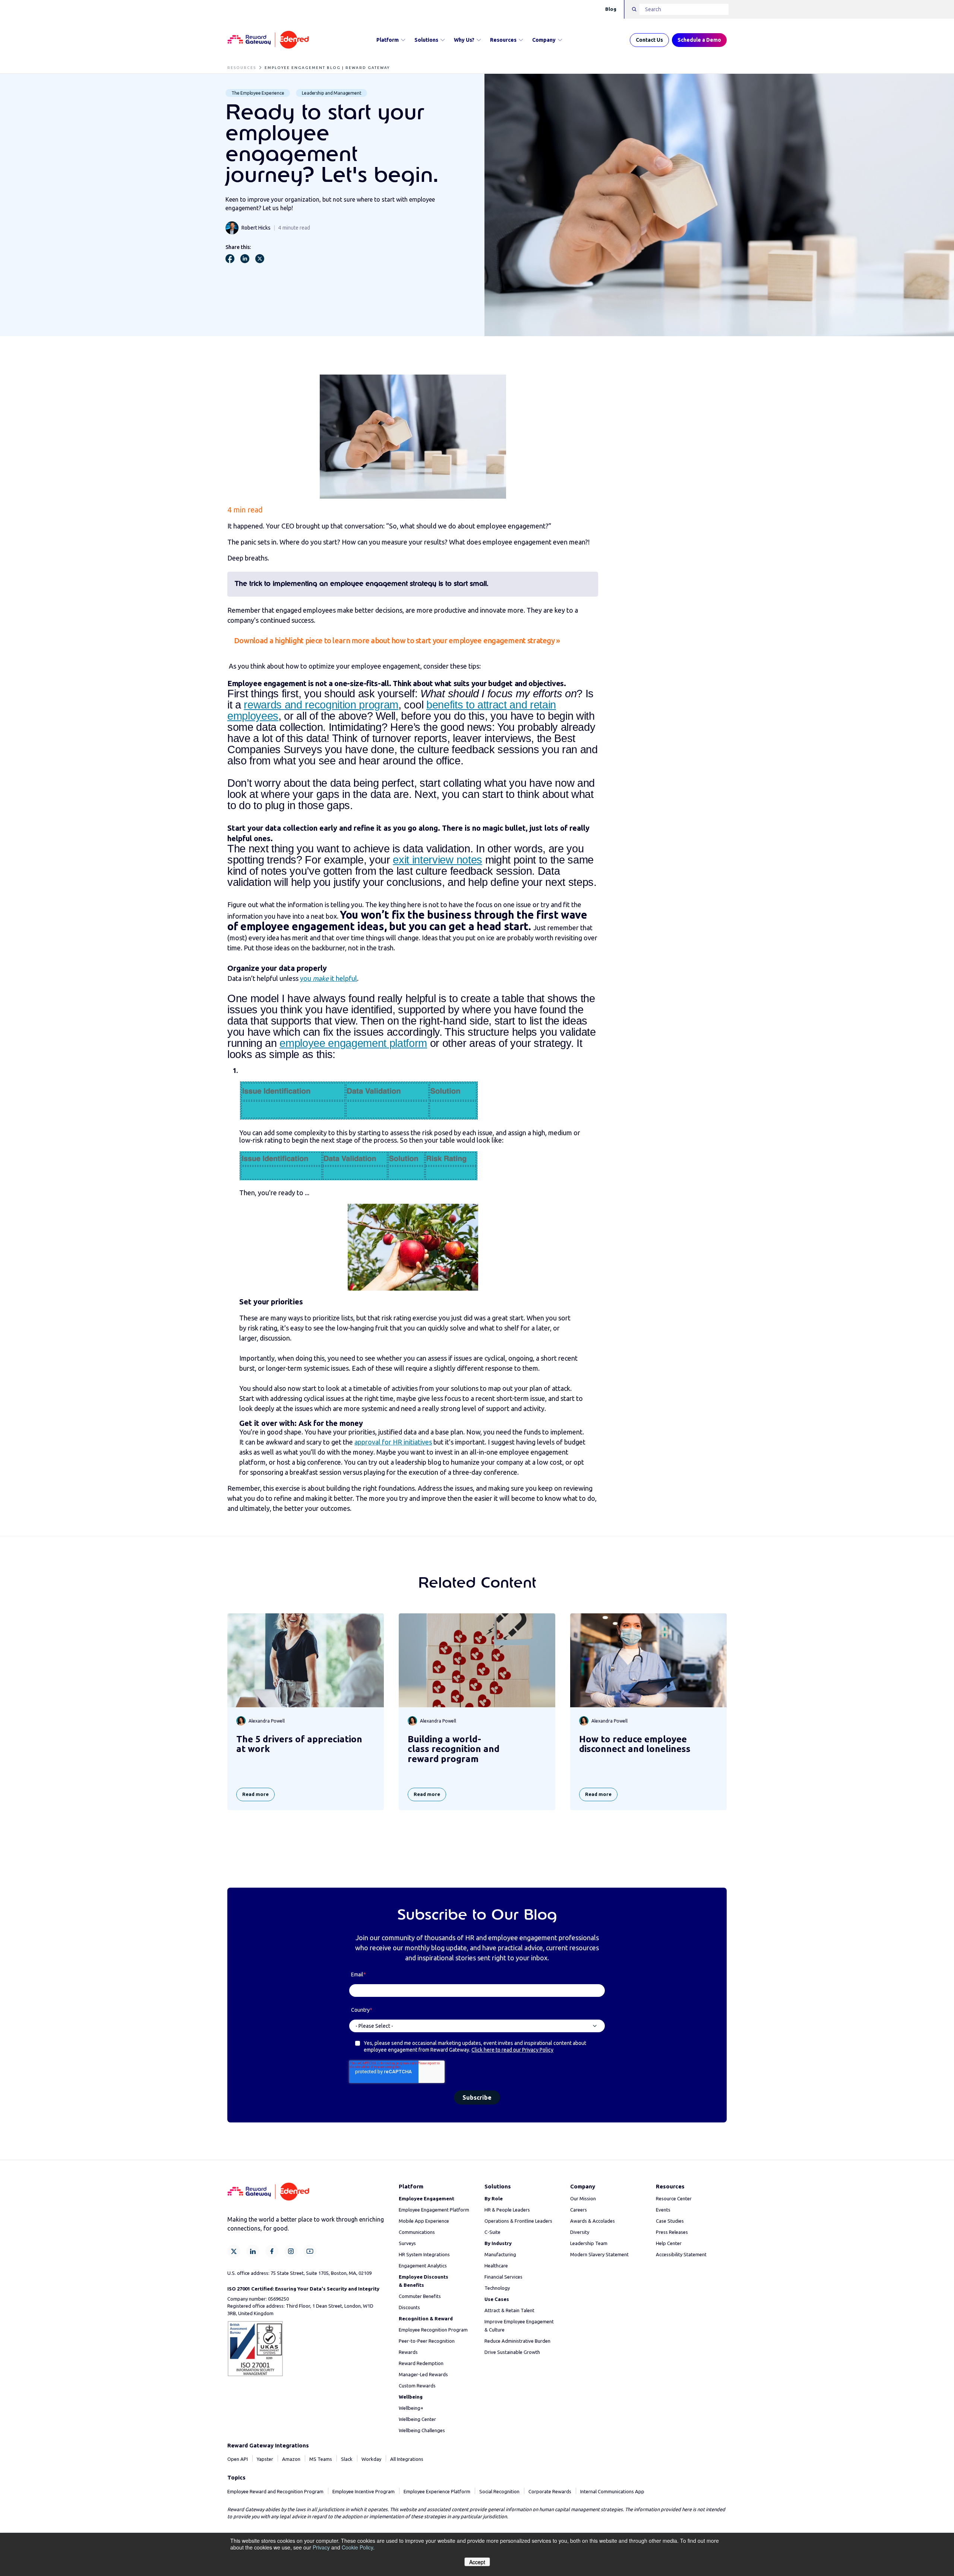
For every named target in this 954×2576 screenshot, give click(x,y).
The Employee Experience (258, 93)
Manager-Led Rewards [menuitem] (423, 2374)
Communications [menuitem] (417, 2232)
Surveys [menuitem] (407, 2243)
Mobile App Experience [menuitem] (424, 2221)
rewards (264, 705)
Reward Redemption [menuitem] (421, 2363)
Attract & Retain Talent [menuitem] (509, 2310)
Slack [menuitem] (347, 2459)
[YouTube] (310, 2251)
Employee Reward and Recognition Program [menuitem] (275, 2491)
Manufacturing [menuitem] (500, 2254)
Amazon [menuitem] (291, 2459)
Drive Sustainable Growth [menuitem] (512, 2352)
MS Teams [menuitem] (321, 2459)
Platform (388, 40)
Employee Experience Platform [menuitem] (437, 2491)
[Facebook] (272, 2251)
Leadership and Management (331, 93)
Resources (503, 40)
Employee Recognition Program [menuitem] (433, 2330)
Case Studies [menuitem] (670, 2221)
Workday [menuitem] (371, 2459)
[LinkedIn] (253, 2251)
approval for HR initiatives (393, 1442)
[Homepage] (268, 40)
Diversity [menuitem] (580, 2232)
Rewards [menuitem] (408, 2352)
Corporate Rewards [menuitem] (550, 2491)
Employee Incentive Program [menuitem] (364, 2491)
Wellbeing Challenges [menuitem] (422, 2430)
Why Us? (464, 40)
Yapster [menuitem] (265, 2459)
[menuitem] (427, 2198)
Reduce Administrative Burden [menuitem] (517, 2341)
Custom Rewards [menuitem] (417, 2386)
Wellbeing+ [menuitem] (411, 2408)
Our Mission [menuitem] (583, 2198)
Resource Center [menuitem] (674, 2198)
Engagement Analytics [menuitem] (423, 2266)
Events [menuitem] (663, 2210)
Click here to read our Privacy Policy (512, 2050)
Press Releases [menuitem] (672, 2232)
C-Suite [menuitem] (492, 2232)
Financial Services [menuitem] (503, 2277)
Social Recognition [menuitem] (499, 2491)
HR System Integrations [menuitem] (424, 2254)
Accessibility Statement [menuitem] (681, 2254)
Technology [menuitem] (497, 2288)
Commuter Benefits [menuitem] (420, 2296)
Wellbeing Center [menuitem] (417, 2419)
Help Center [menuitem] (669, 2243)
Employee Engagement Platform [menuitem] (434, 2210)
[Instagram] (291, 2251)
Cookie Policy (357, 2547)
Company (544, 40)
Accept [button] (477, 2562)
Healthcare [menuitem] (496, 2266)
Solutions (426, 40)
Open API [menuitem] (238, 2459)
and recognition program (342, 705)
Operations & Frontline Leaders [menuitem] (518, 2221)
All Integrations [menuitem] (407, 2459)
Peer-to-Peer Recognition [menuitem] (427, 2341)
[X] (234, 2251)
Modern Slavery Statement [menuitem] (599, 2254)
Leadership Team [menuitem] (589, 2243)
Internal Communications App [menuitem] (612, 2491)
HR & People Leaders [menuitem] (507, 2210)
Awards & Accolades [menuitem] (593, 2221)
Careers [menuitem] (579, 2210)
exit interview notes (437, 860)
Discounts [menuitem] (409, 2307)
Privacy (321, 2547)
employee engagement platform (353, 1043)
